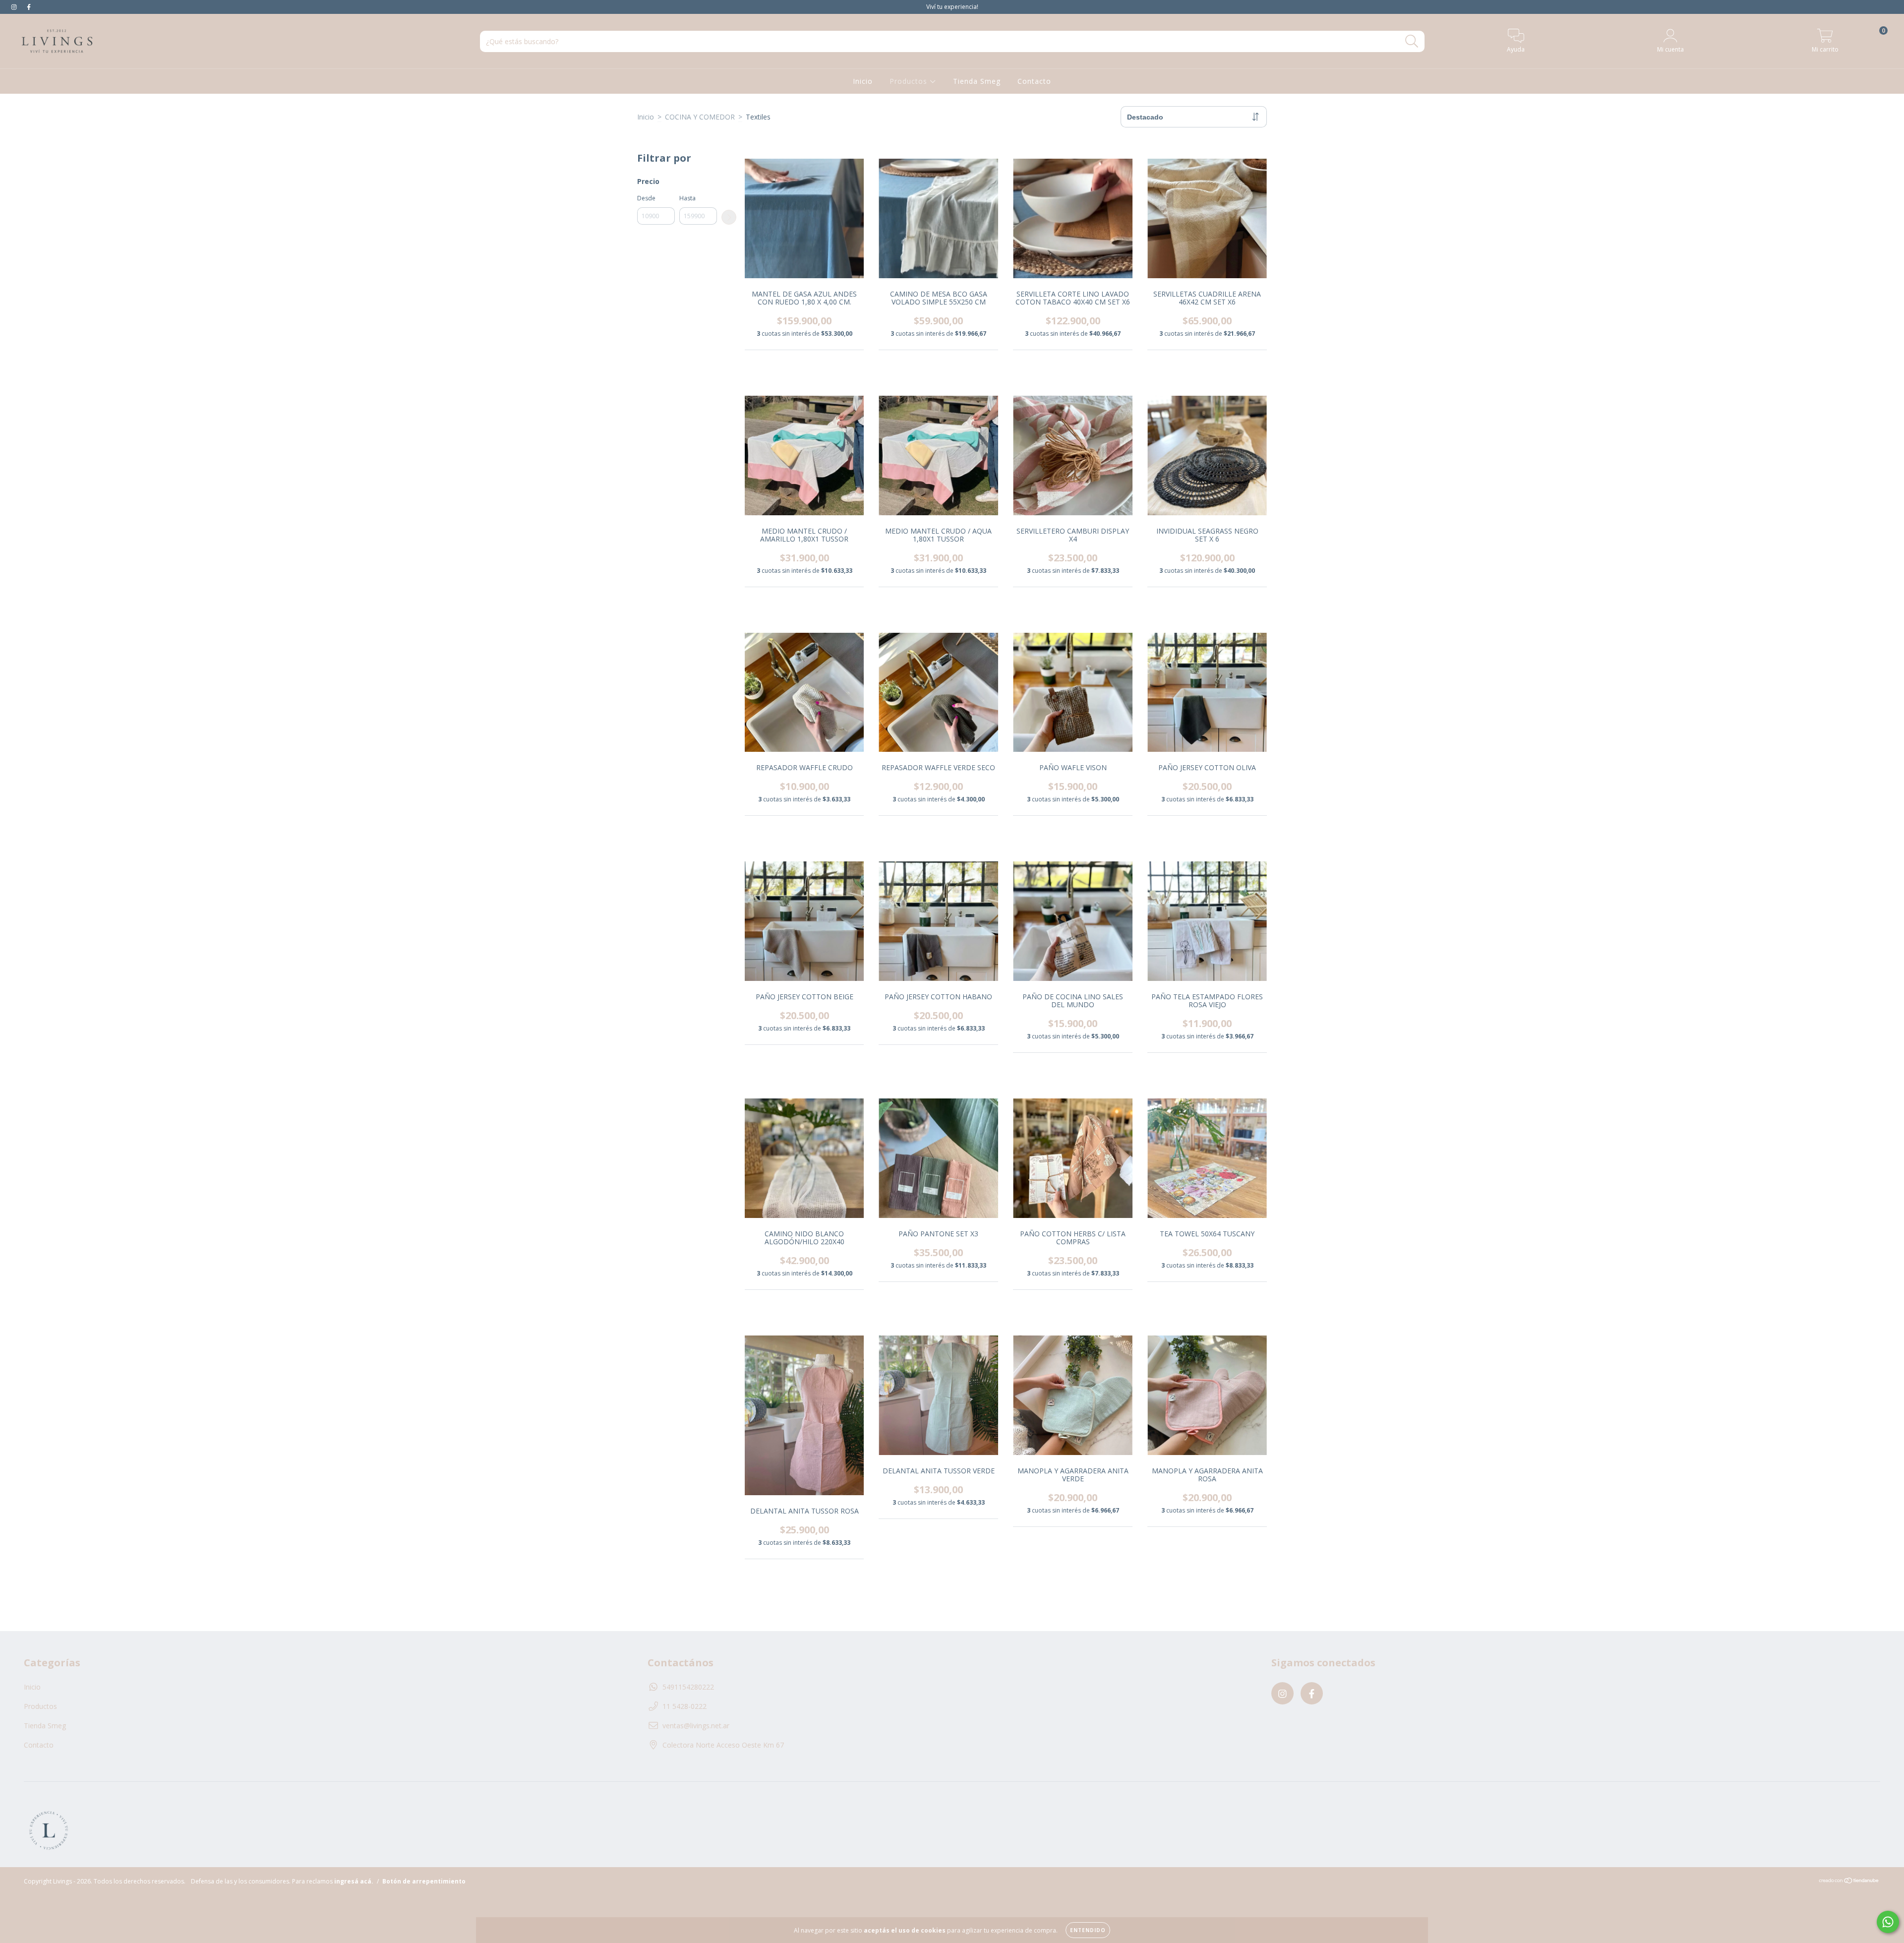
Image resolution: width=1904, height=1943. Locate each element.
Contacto (1034, 81)
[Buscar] (1412, 41)
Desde (646, 198)
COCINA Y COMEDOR (700, 117)
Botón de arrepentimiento (424, 1881)
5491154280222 (688, 1687)
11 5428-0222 (684, 1706)
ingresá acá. (354, 1881)
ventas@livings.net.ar (696, 1726)
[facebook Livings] (29, 7)
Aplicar (729, 217)
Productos (910, 81)
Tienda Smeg (977, 81)
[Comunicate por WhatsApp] (1888, 1922)
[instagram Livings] (15, 7)
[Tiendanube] (1849, 1882)
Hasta (687, 198)
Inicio (863, 81)
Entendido (1088, 1930)
